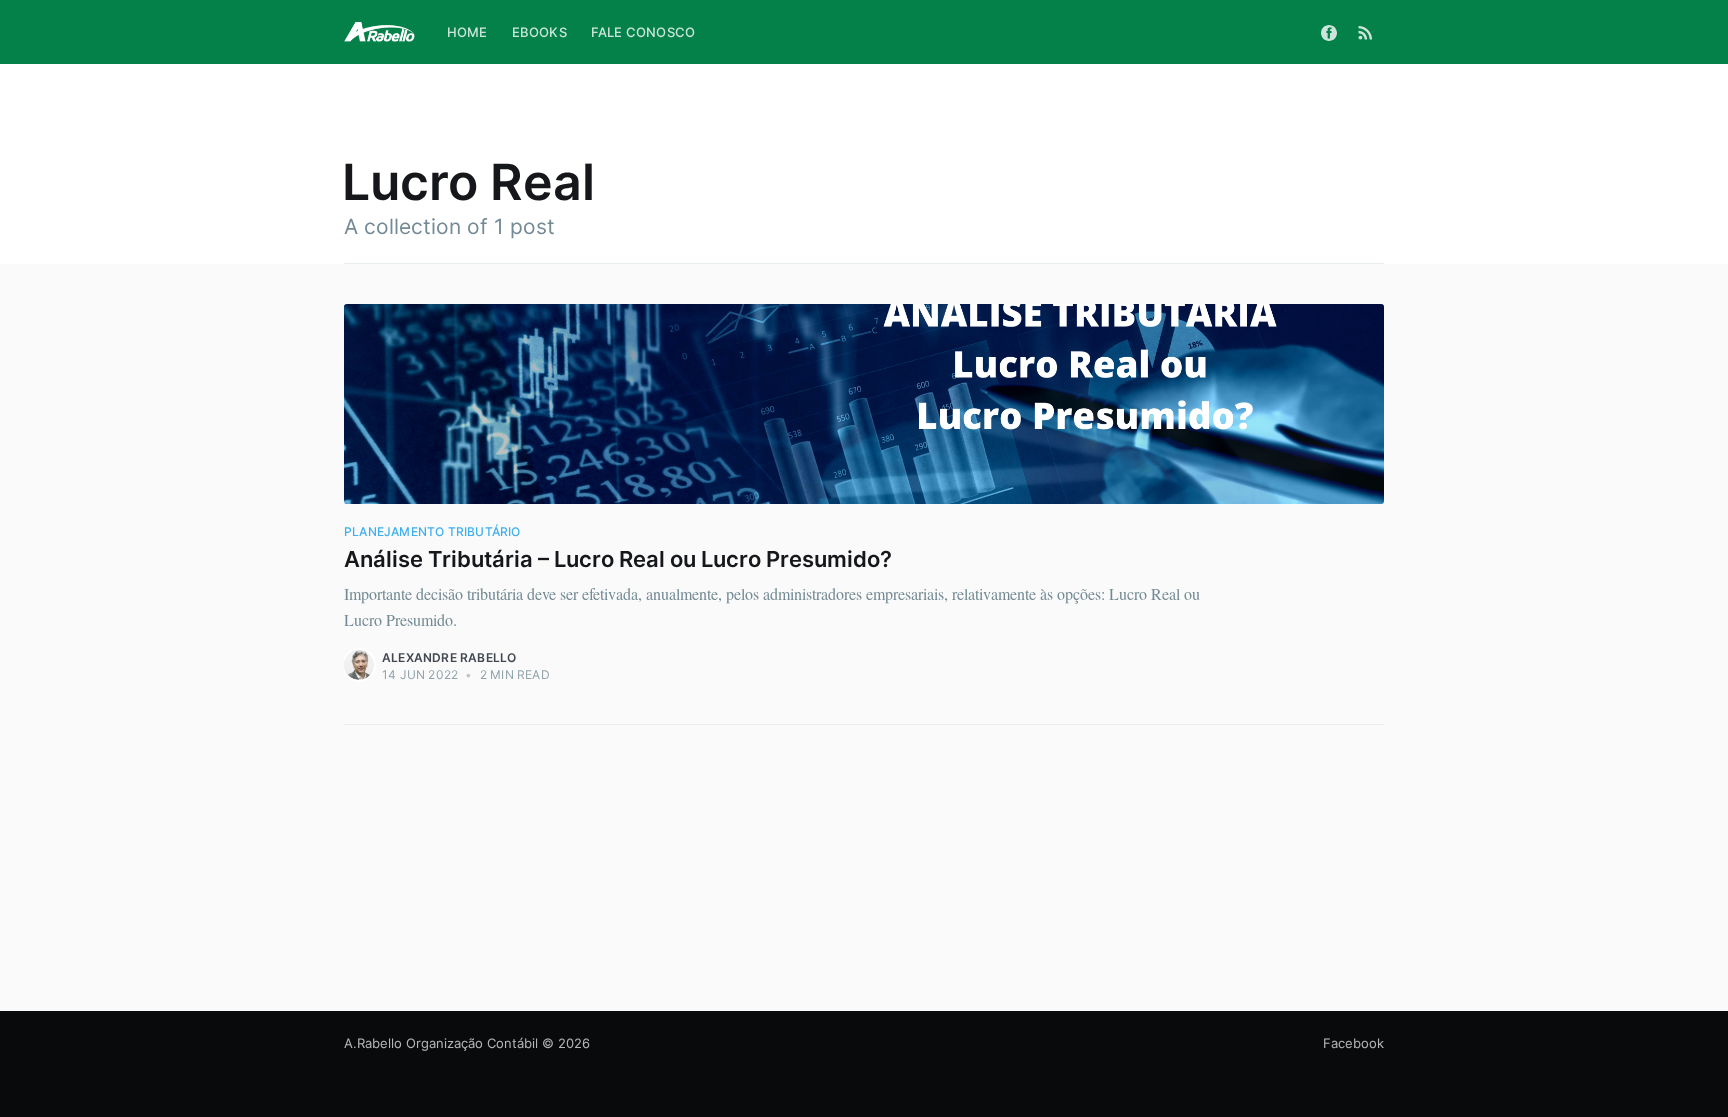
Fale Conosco (643, 32)
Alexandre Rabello (449, 657)
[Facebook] (1329, 32)
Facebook (1353, 1043)
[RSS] (1365, 32)
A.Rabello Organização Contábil (441, 1043)
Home (467, 32)
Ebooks (539, 32)
